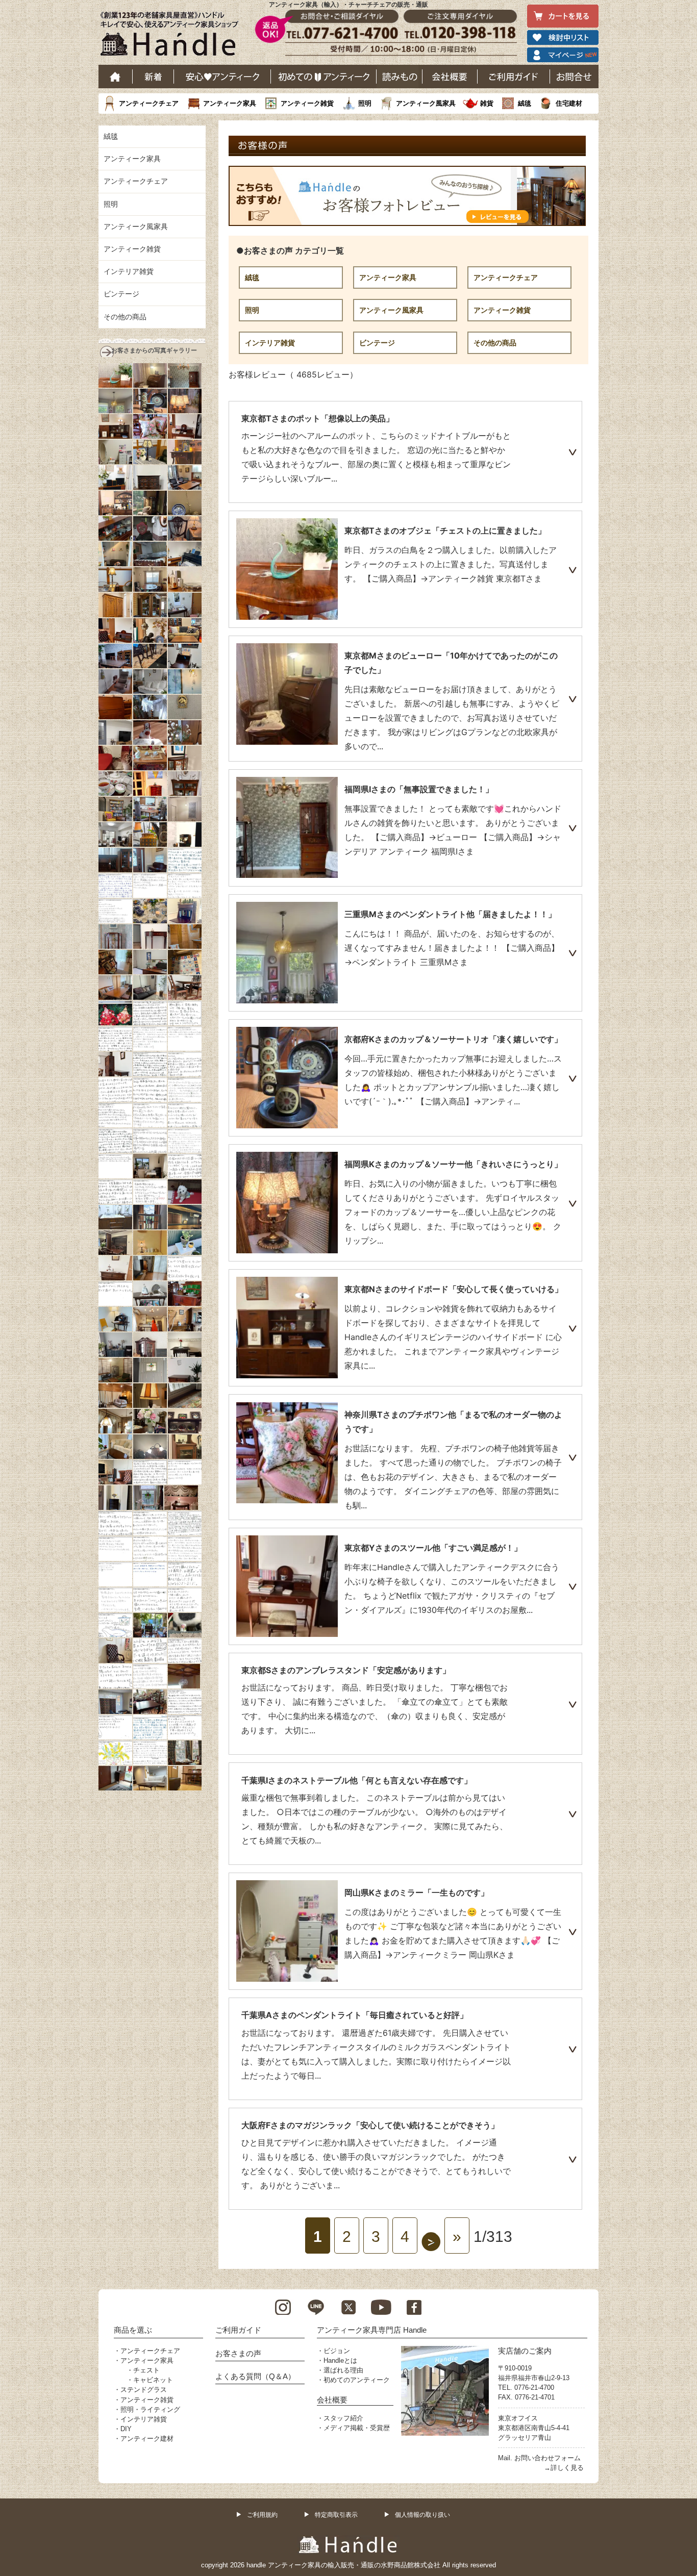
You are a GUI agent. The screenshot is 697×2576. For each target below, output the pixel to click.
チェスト (146, 2370)
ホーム (116, 77)
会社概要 (450, 77)
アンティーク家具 (230, 103)
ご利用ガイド (514, 77)
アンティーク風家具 (426, 103)
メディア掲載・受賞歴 (357, 2428)
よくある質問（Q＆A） (255, 2376)
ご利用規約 (262, 2515)
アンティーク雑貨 (307, 103)
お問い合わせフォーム (547, 2458)
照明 (365, 103)
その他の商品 (495, 343)
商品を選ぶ (133, 2330)
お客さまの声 (238, 2353)
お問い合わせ (574, 77)
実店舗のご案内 (525, 2351)
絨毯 (525, 103)
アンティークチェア (149, 103)
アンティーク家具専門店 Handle (372, 2330)
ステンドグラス (144, 2390)
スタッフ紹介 (343, 2418)
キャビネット (153, 2380)
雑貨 (487, 103)
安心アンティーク (222, 77)
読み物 (400, 77)
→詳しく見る (564, 2468)
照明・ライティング (150, 2409)
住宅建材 (569, 103)
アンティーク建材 (147, 2439)
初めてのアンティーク (357, 2380)
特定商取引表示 (336, 2515)
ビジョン (337, 2351)
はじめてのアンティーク (324, 77)
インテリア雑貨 (270, 343)
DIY (126, 2429)
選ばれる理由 (343, 2370)
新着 (153, 77)
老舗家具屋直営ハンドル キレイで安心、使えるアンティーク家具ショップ (173, 36)
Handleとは (340, 2360)
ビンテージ (377, 343)
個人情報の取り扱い (422, 2515)
